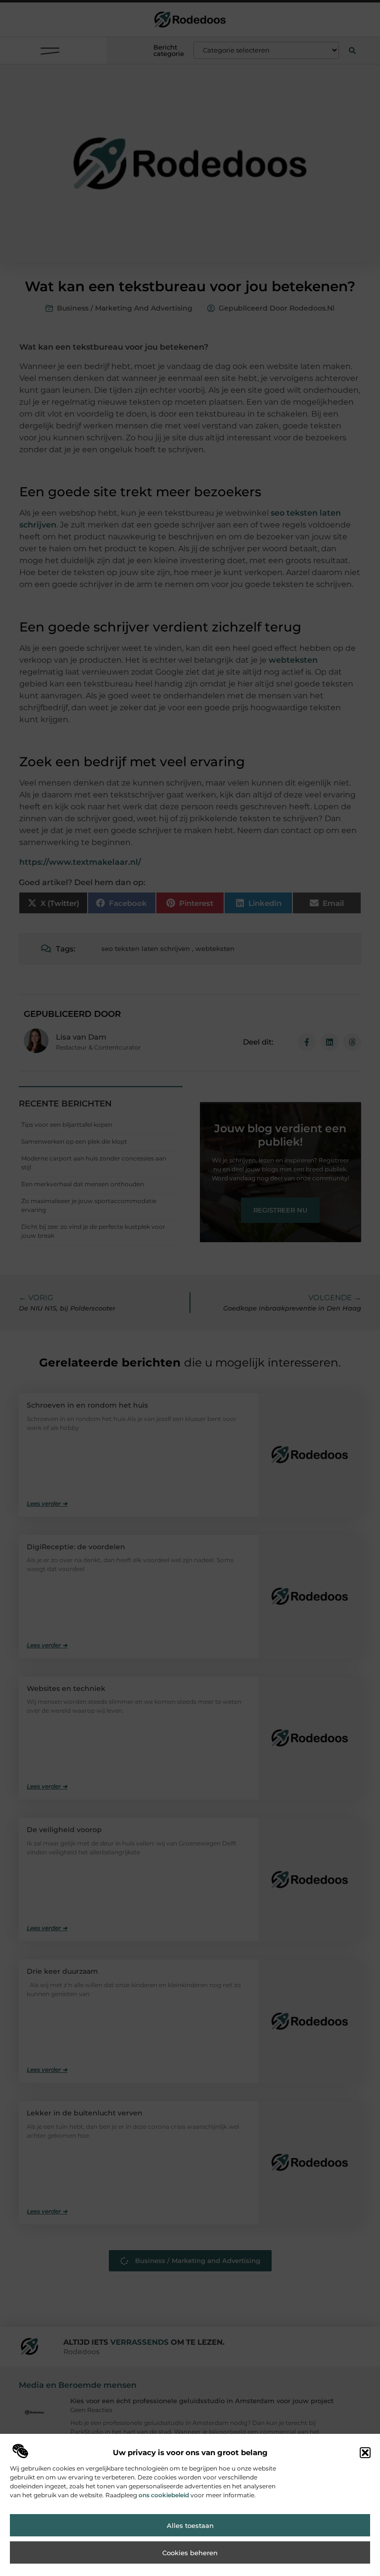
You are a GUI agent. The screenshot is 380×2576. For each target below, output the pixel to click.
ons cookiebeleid (164, 2495)
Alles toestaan (190, 2525)
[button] (365, 2453)
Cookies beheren (190, 2553)
